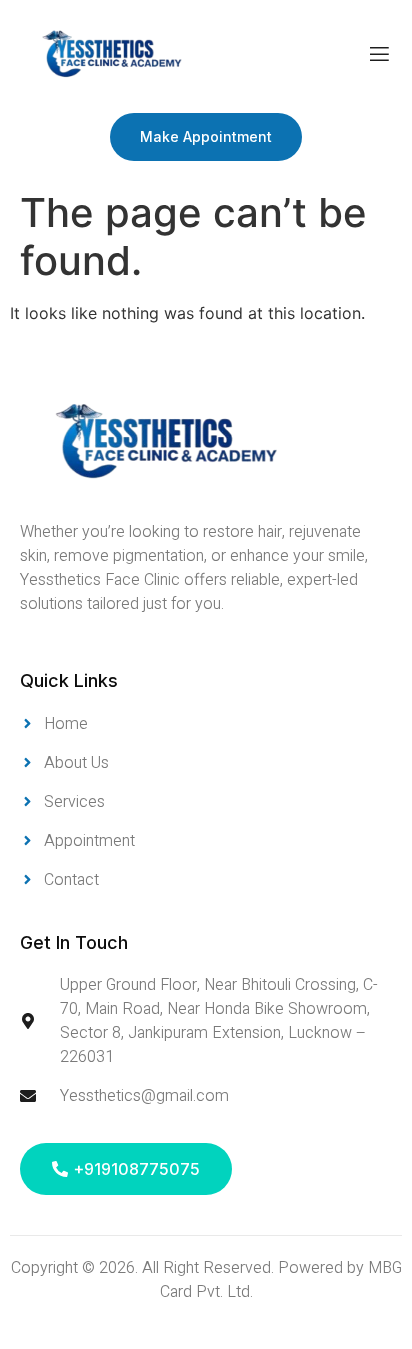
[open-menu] (379, 56)
